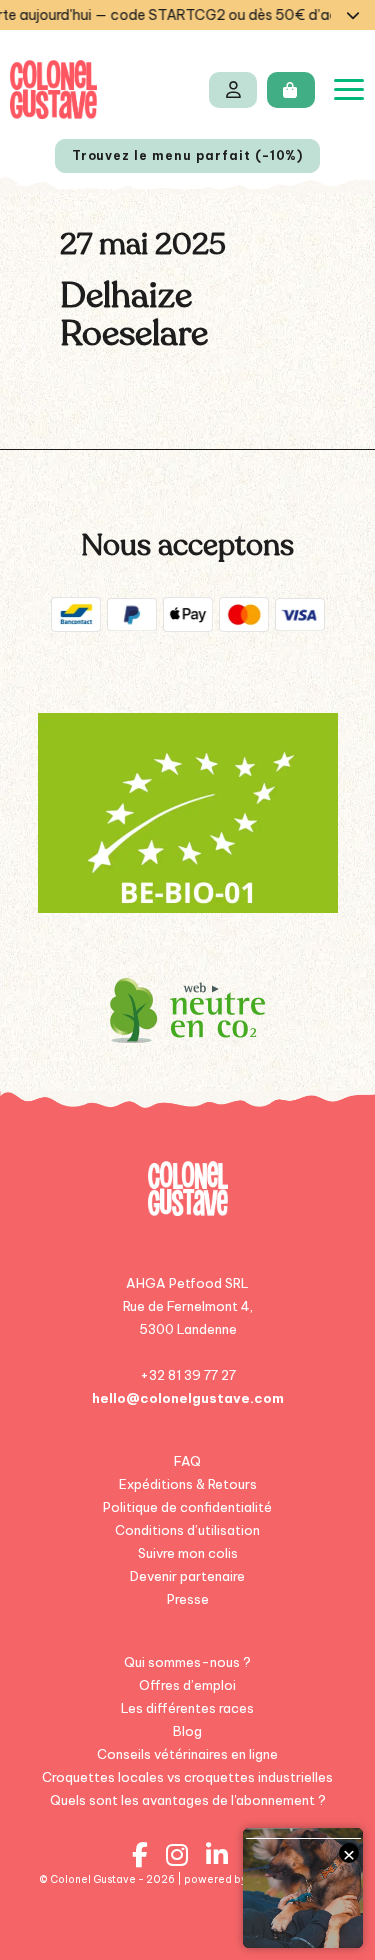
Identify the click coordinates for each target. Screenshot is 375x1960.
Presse (188, 1599)
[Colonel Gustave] (53, 89)
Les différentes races (187, 1708)
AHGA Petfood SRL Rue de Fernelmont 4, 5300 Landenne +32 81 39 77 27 (188, 1329)
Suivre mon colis (188, 1553)
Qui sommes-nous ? (187, 1662)
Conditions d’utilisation (187, 1530)
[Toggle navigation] (349, 89)
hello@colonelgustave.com (188, 1398)
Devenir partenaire (187, 1576)
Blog (187, 1731)
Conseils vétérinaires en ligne (187, 1754)
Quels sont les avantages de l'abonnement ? (188, 1800)
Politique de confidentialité (187, 1507)
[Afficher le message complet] (353, 15)
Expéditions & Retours (188, 1484)
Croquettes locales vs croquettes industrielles (187, 1777)
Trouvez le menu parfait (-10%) (188, 155)
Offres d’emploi (187, 1685)
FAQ (187, 1461)
